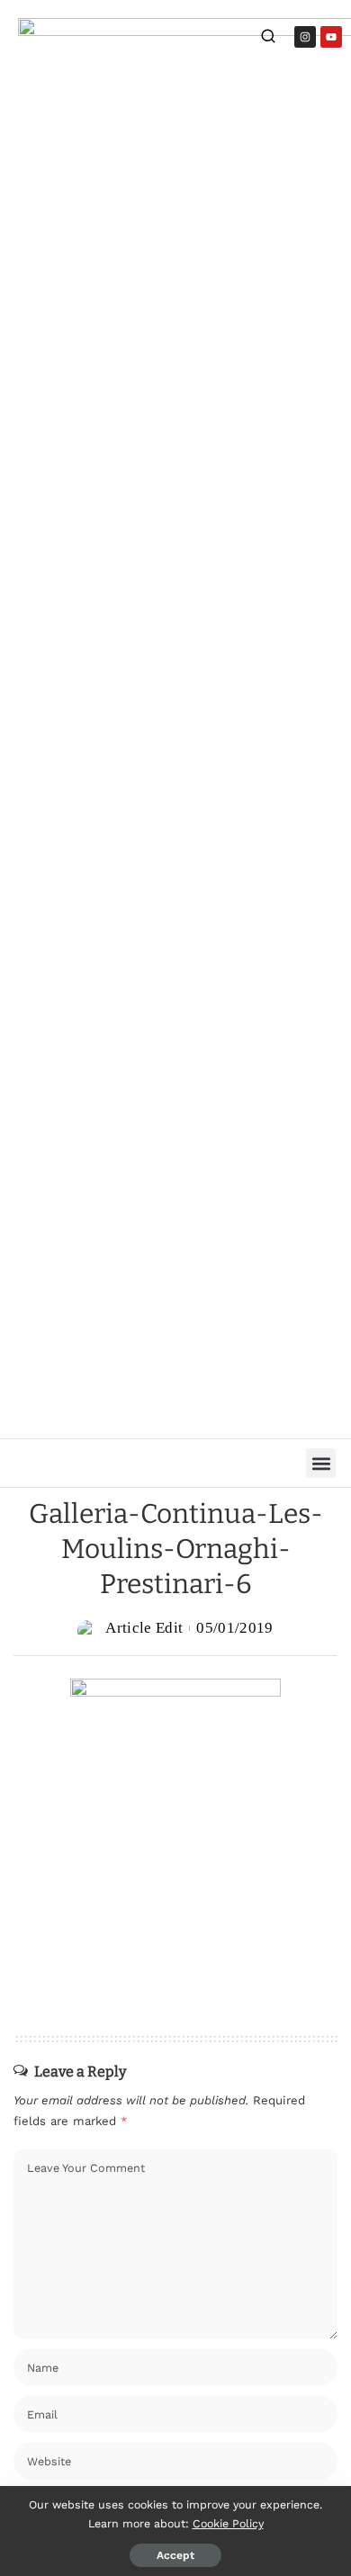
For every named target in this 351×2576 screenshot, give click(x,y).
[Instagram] (305, 37)
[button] (321, 1463)
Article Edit (144, 1628)
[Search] (268, 38)
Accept (175, 2555)
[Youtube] (331, 37)
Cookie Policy (228, 2523)
